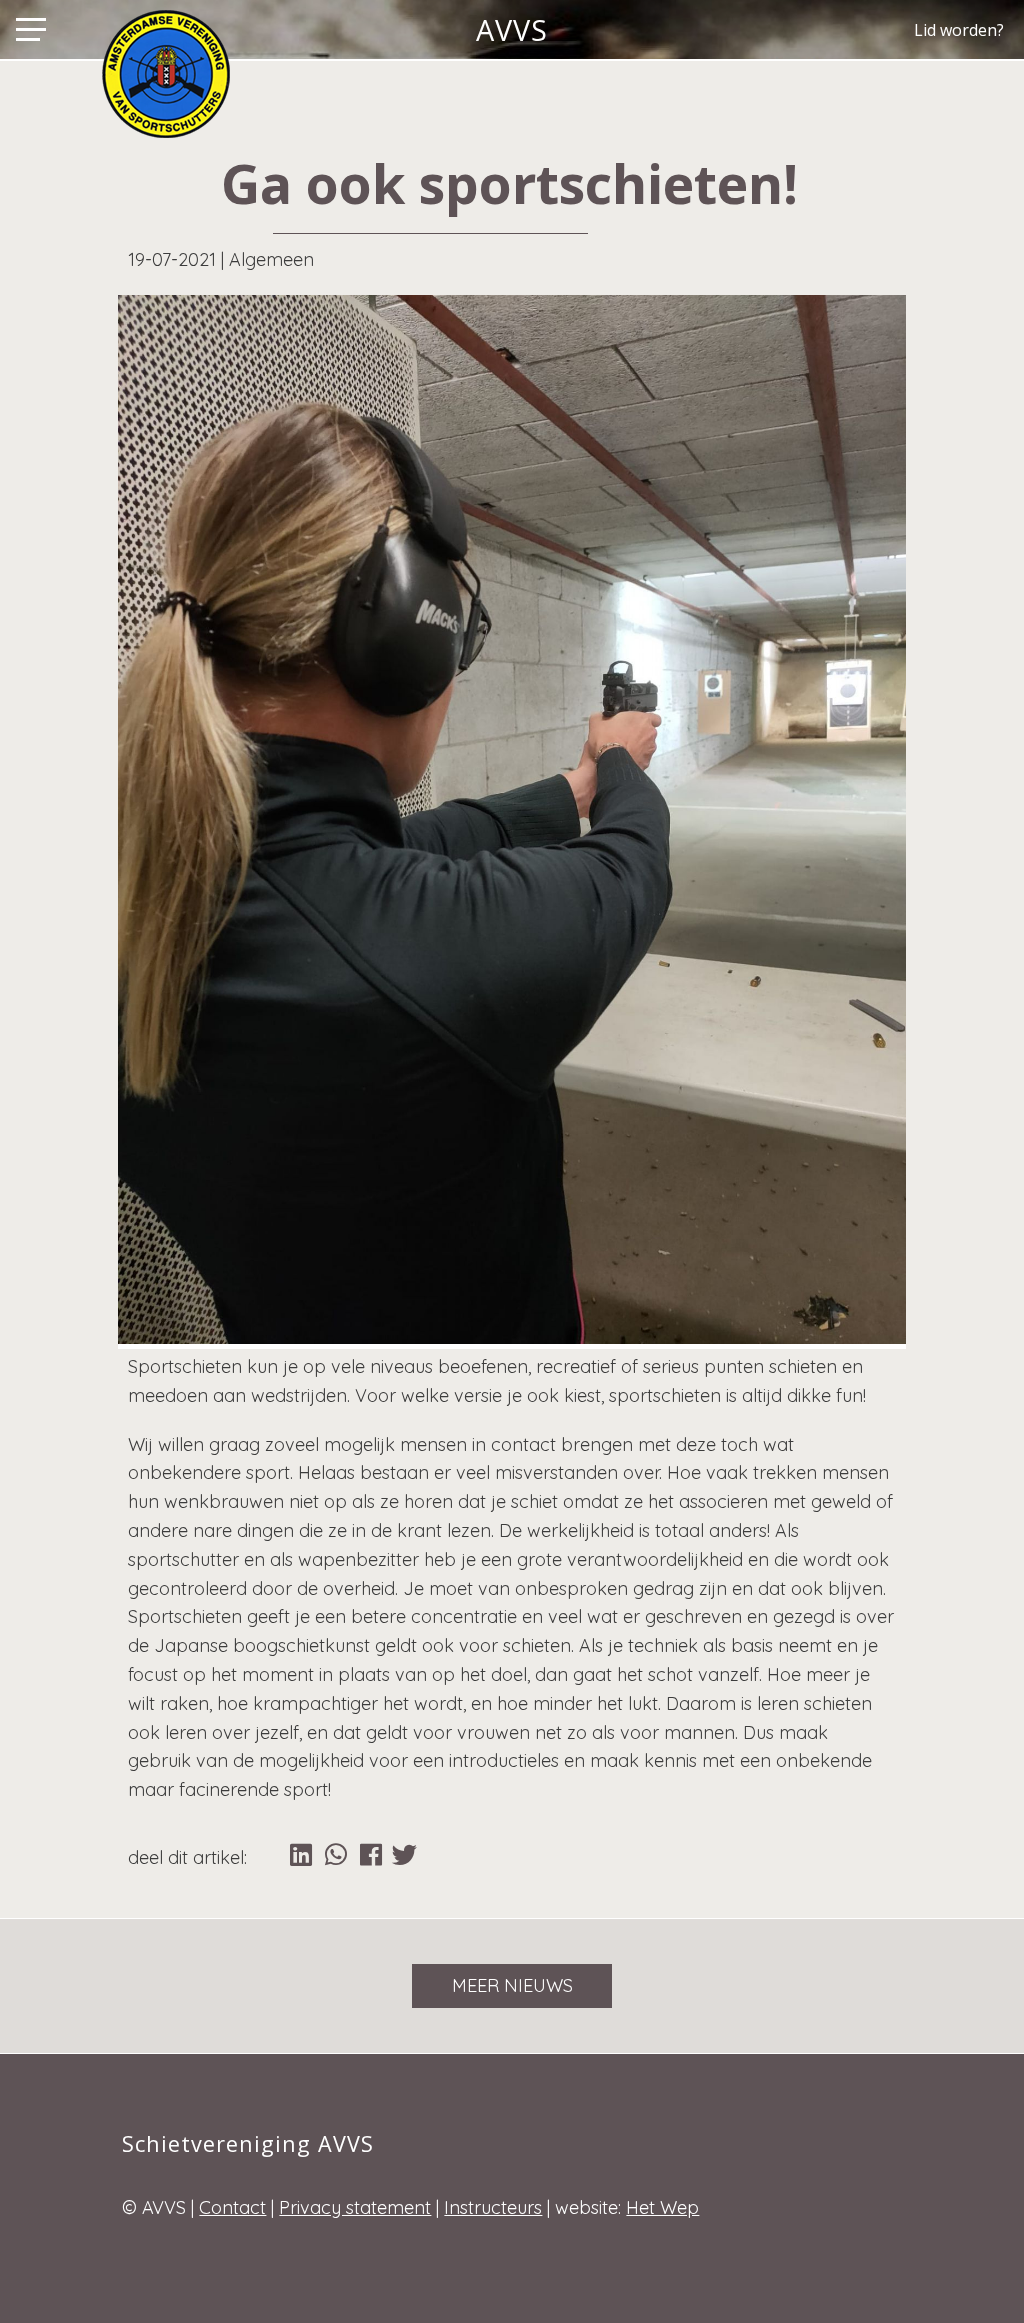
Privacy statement (355, 2207)
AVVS (512, 29)
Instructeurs (493, 2207)
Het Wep (662, 2207)
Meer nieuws (512, 1985)
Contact (232, 2207)
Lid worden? (959, 30)
